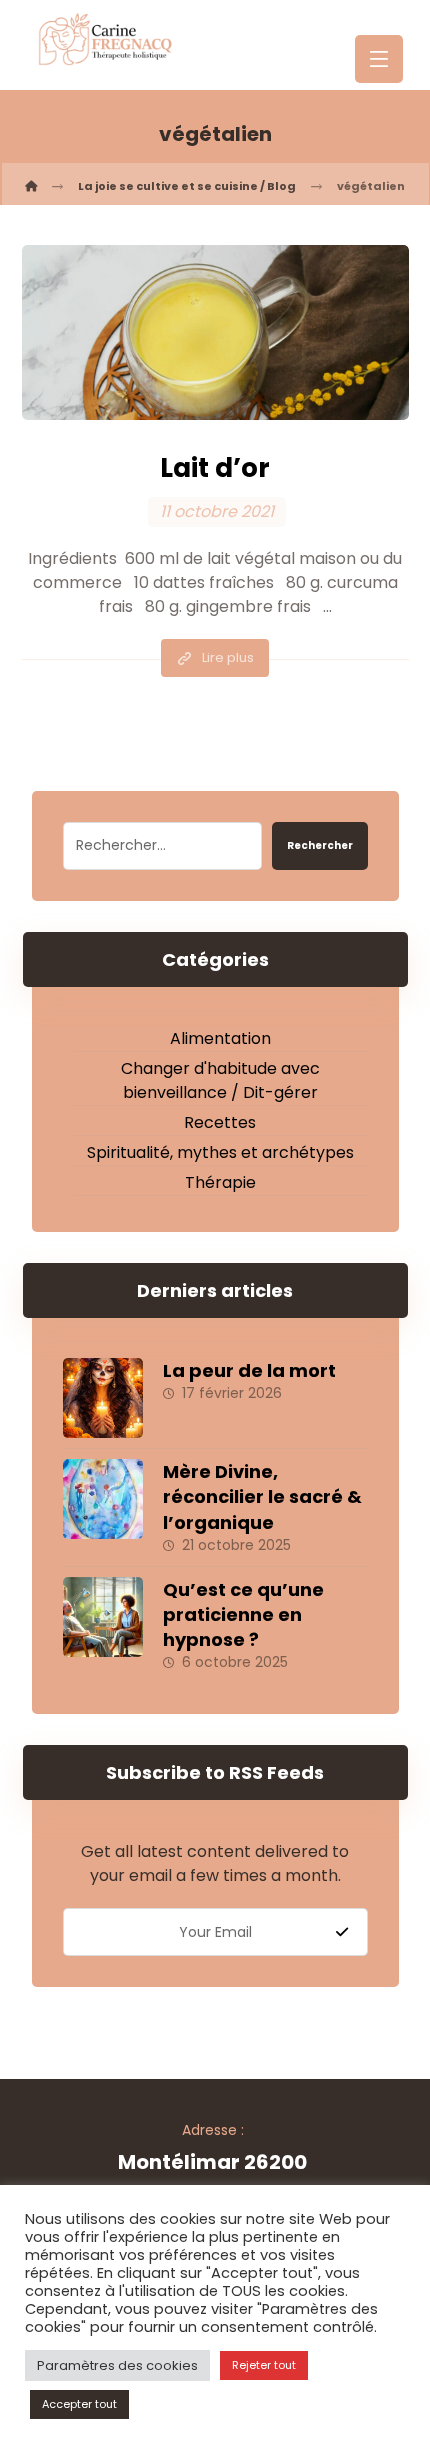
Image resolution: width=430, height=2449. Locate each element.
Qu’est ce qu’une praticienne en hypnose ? (243, 1614)
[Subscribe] (342, 1932)
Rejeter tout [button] (264, 2365)
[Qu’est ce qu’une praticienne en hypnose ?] (103, 1617)
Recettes (220, 1122)
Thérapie (220, 1182)
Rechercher (320, 845)
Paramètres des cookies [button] (117, 2365)
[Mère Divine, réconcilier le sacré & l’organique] (103, 1499)
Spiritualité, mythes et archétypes (220, 1152)
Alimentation (220, 1038)
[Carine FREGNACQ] (31, 186)
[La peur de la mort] (103, 1398)
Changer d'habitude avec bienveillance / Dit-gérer (220, 1080)
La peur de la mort (249, 1370)
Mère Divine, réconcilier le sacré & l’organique (262, 1496)
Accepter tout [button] (79, 2404)
